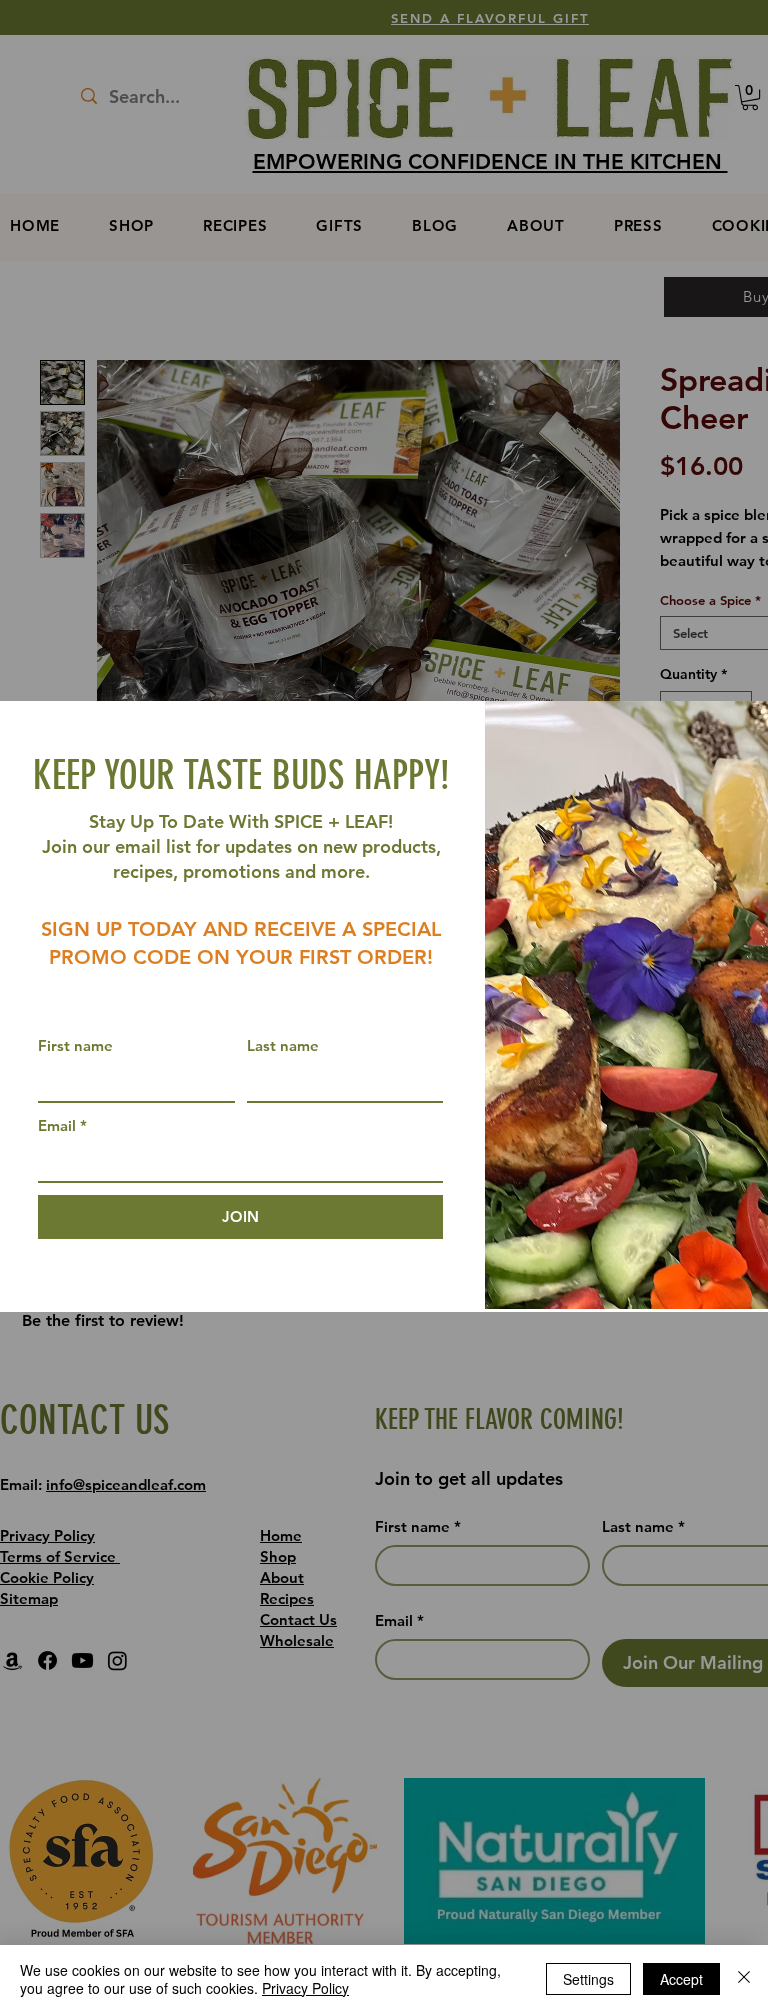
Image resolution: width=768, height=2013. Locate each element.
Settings (588, 1979)
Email (62, 1125)
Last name (283, 1045)
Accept (681, 1979)
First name (75, 1045)
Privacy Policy (305, 1988)
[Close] (744, 1979)
